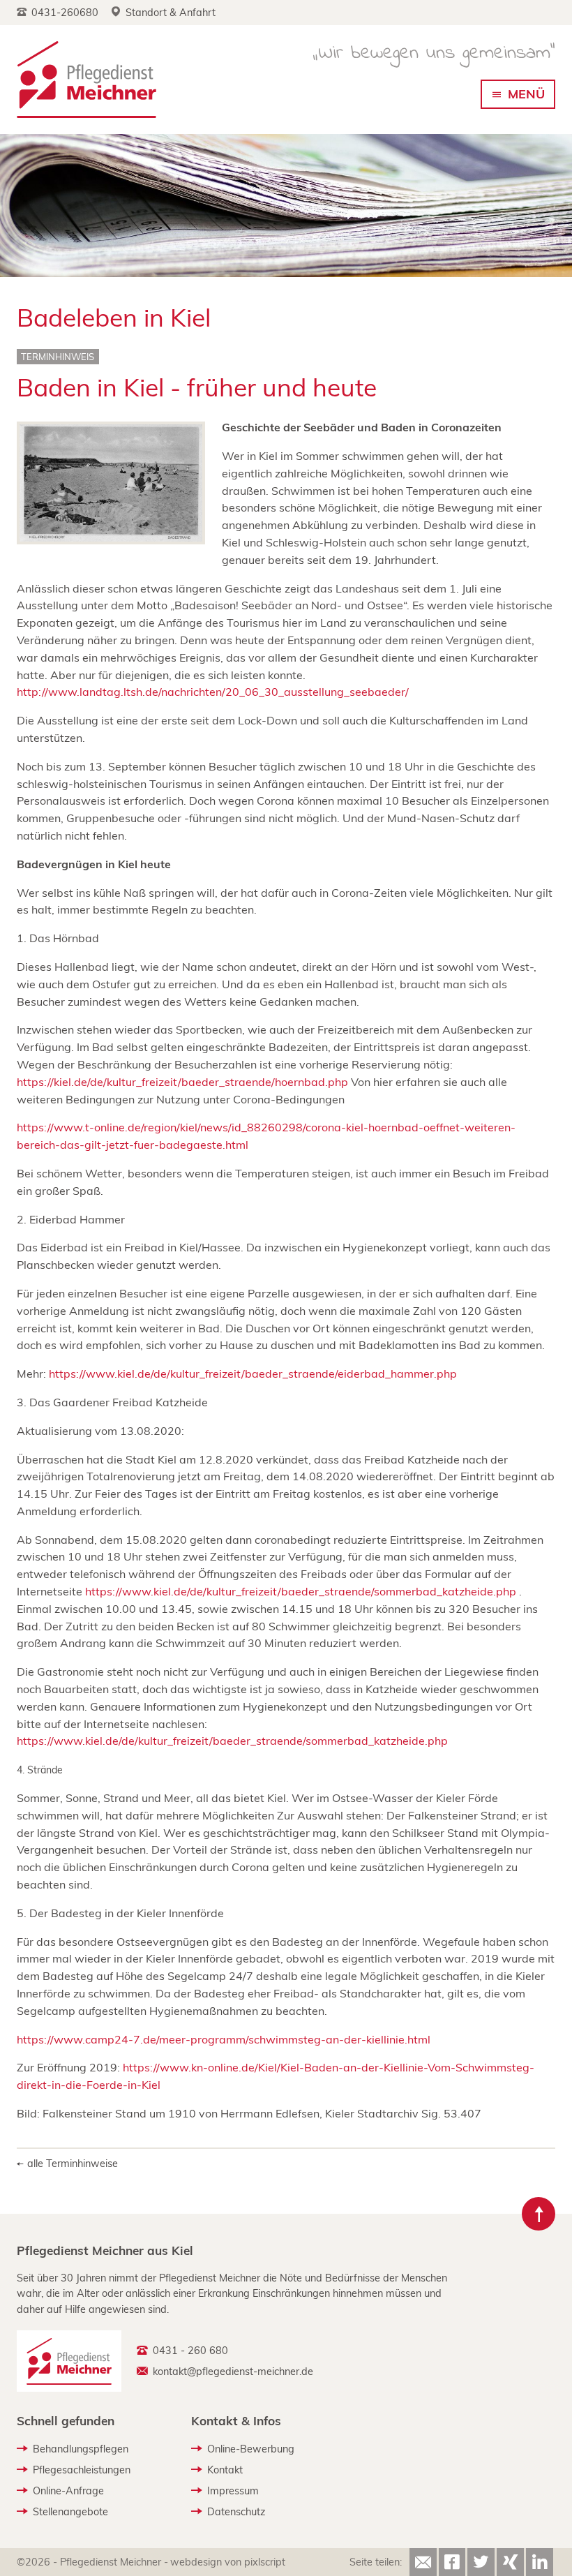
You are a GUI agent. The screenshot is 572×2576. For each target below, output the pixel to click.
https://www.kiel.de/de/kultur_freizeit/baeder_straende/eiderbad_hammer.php (253, 1373)
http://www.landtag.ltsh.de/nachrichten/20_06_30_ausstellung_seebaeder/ (213, 692)
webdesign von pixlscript (228, 2562)
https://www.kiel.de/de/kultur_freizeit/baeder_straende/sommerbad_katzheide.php (301, 1591)
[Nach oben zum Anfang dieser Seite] (539, 2214)
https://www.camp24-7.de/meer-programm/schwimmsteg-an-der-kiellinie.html (224, 2039)
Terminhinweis (58, 357)
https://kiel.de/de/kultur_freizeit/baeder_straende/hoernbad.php (182, 1082)
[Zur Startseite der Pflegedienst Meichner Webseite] (86, 79)
